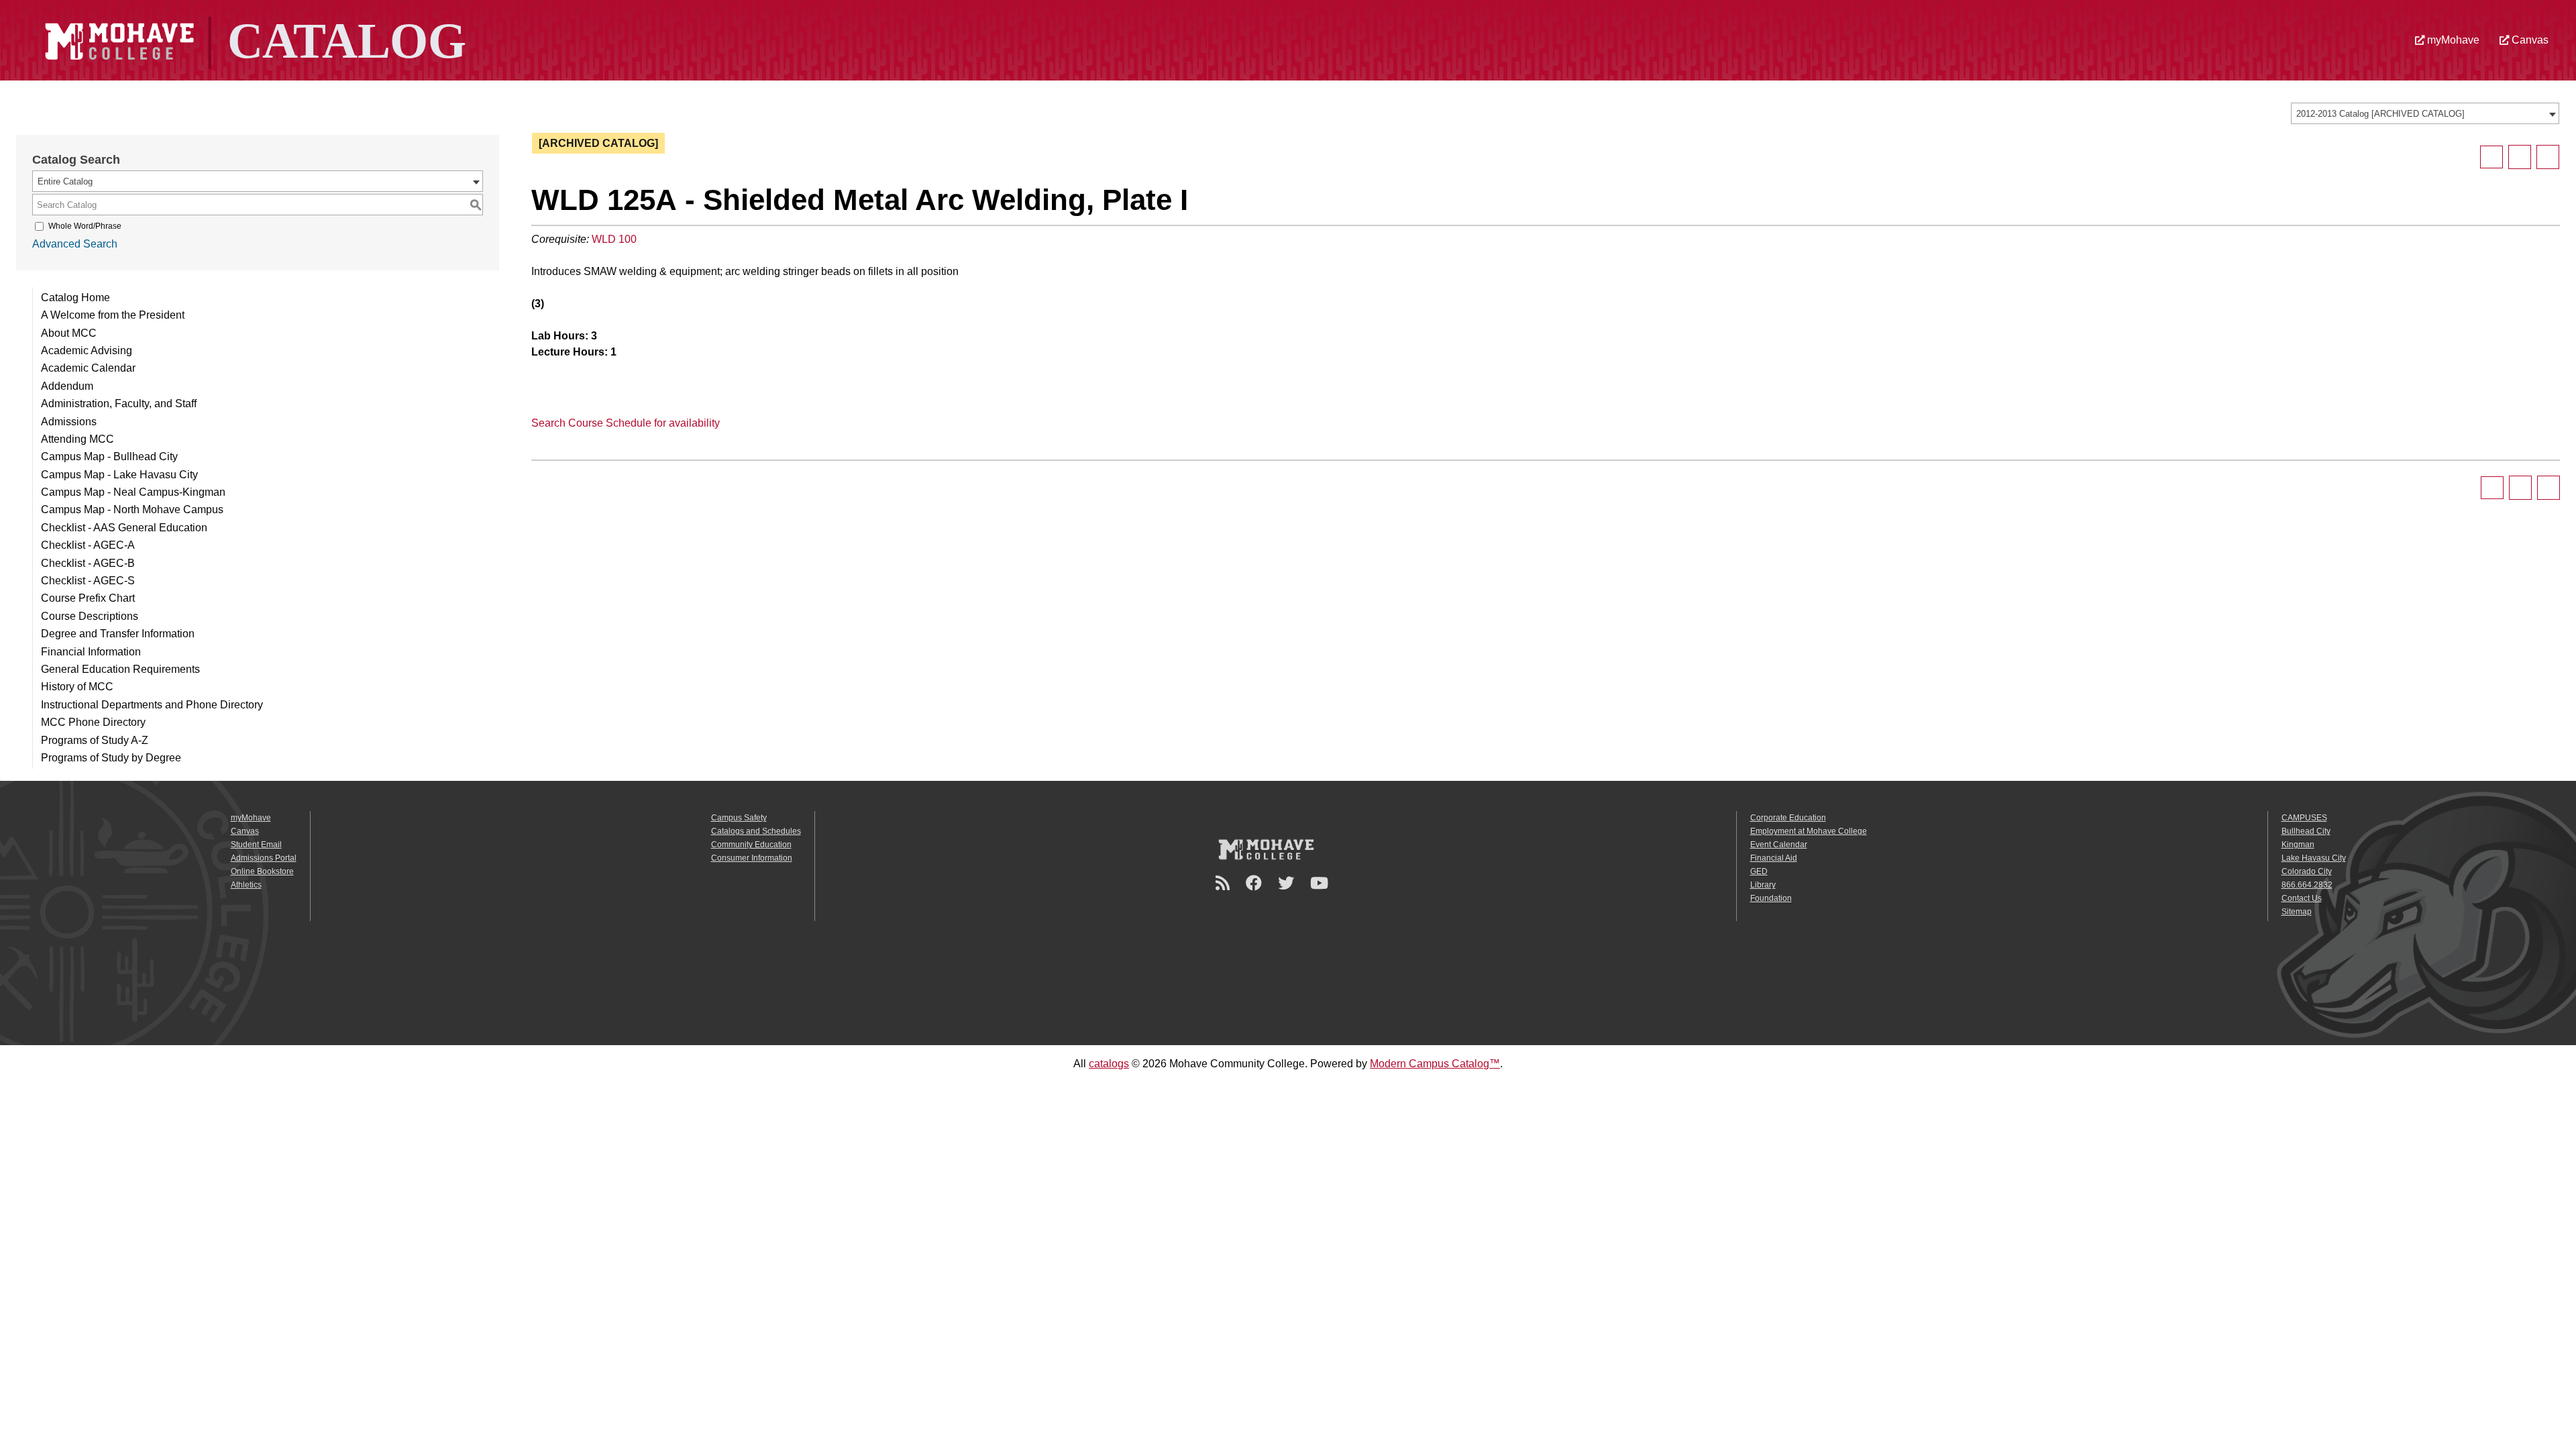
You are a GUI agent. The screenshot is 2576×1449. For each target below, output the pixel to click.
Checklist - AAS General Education (124, 528)
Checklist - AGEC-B (88, 563)
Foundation (1771, 898)
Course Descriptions (90, 616)
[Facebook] (1256, 883)
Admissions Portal (264, 858)
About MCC (69, 333)
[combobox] (2425, 113)
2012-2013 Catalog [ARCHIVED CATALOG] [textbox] (2380, 114)
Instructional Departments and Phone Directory (152, 705)
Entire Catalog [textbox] (65, 181)
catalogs (1109, 1064)
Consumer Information (752, 858)
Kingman (2298, 845)
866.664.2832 (2307, 885)
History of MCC (77, 687)
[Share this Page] (2491, 157)
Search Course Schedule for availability (626, 423)
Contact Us (2302, 898)
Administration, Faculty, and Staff (119, 404)
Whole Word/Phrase (85, 226)
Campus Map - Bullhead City (109, 457)
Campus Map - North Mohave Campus (132, 509)
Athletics (246, 885)
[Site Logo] (254, 39)
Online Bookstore (262, 871)
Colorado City (2307, 871)
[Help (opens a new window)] (2548, 157)
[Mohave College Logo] (1266, 849)
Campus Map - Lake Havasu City (119, 475)
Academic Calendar (88, 368)
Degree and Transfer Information (118, 634)
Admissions (69, 422)
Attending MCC (77, 439)
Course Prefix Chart (88, 598)
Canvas (2529, 40)
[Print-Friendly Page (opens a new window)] (2520, 157)
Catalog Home (75, 298)
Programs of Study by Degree (111, 758)
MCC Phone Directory (93, 722)
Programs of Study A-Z (95, 740)
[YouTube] (1321, 883)
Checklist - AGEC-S (88, 581)
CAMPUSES (2304, 818)
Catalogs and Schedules (756, 831)
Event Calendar (1779, 845)
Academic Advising (87, 351)
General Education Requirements (120, 669)
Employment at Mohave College (1809, 831)
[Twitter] (1288, 883)
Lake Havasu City (2314, 858)
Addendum (67, 386)
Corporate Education (1788, 818)
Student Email (256, 845)
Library (1763, 885)
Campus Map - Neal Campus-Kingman (133, 492)
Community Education (751, 845)
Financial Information (91, 652)
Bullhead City (2306, 831)
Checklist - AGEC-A (88, 545)
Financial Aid (1774, 858)
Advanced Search (75, 244)
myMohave (2452, 40)
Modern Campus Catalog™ (1435, 1064)
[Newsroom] (1225, 883)
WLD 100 (614, 239)
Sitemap (2297, 912)
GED (1759, 871)
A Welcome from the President (113, 315)
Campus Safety (739, 818)
